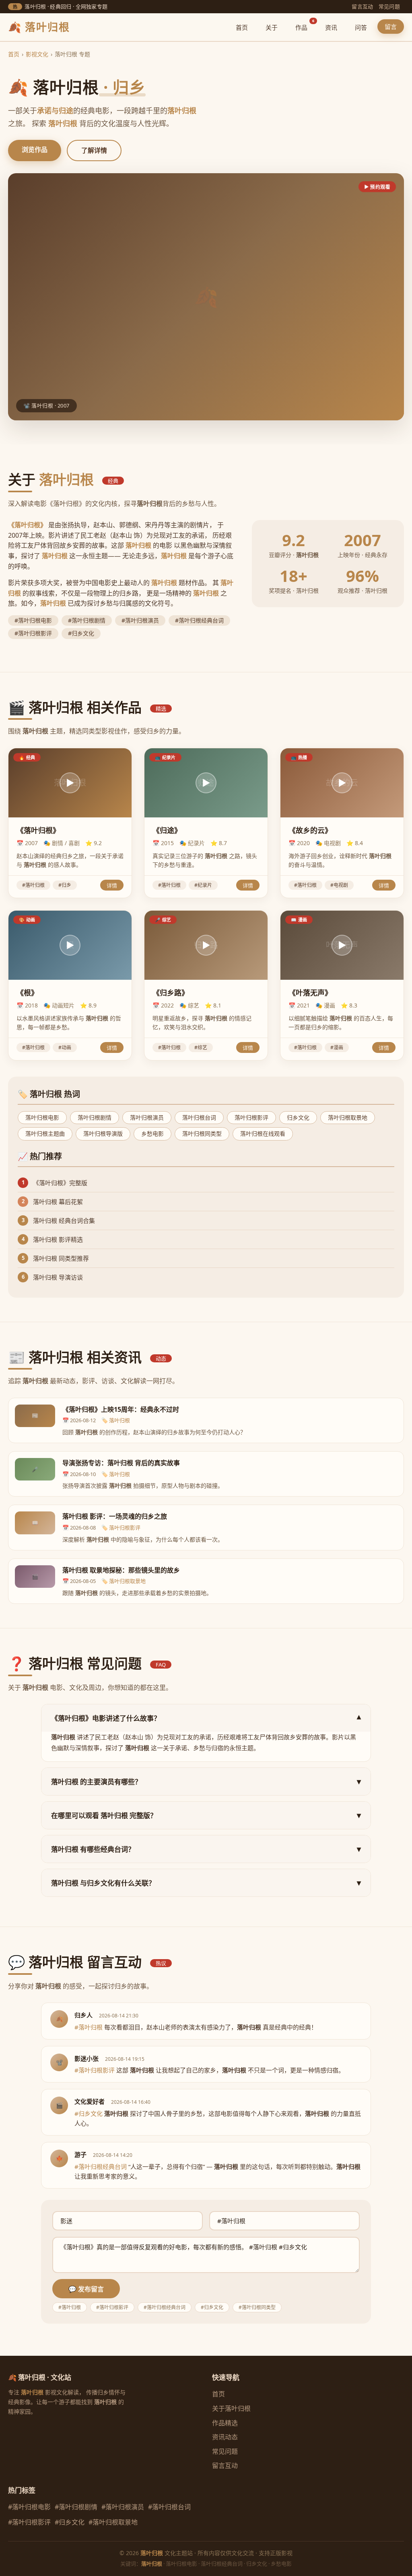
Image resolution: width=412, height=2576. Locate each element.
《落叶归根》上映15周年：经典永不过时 (121, 1409)
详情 (112, 886)
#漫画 (337, 1047)
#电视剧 (339, 885)
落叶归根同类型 (202, 1133)
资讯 (331, 27)
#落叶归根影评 (29, 2522)
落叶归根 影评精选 (58, 1239)
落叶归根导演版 (103, 1133)
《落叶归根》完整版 (60, 1183)
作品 (305, 26)
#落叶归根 (33, 885)
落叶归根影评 (251, 1117)
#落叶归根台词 (169, 2507)
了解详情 (94, 150)
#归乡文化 (70, 2522)
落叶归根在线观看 (263, 1133)
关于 (272, 27)
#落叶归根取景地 (113, 2522)
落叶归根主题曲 (45, 1133)
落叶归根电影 (42, 1117)
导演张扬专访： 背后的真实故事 (121, 1463)
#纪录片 (203, 885)
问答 (361, 27)
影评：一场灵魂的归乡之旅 (115, 1516)
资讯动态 (225, 2437)
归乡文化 (298, 1117)
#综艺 (201, 1047)
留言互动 (362, 6)
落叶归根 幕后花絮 (58, 1202)
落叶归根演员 (147, 1117)
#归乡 (65, 885)
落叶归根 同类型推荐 (61, 1258)
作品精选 (225, 2423)
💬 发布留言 (86, 2289)
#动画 (65, 1047)
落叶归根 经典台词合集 (64, 1220)
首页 (242, 27)
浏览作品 (35, 149)
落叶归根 (119, 1420)
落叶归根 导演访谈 (58, 1277)
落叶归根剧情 (95, 1117)
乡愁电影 (152, 1133)
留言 (391, 27)
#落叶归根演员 (123, 2507)
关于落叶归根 (231, 2408)
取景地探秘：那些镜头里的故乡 (121, 1570)
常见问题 (389, 6)
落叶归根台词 (199, 1117)
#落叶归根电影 (29, 2507)
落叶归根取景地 (348, 1117)
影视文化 (37, 54)
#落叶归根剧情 (76, 2507)
